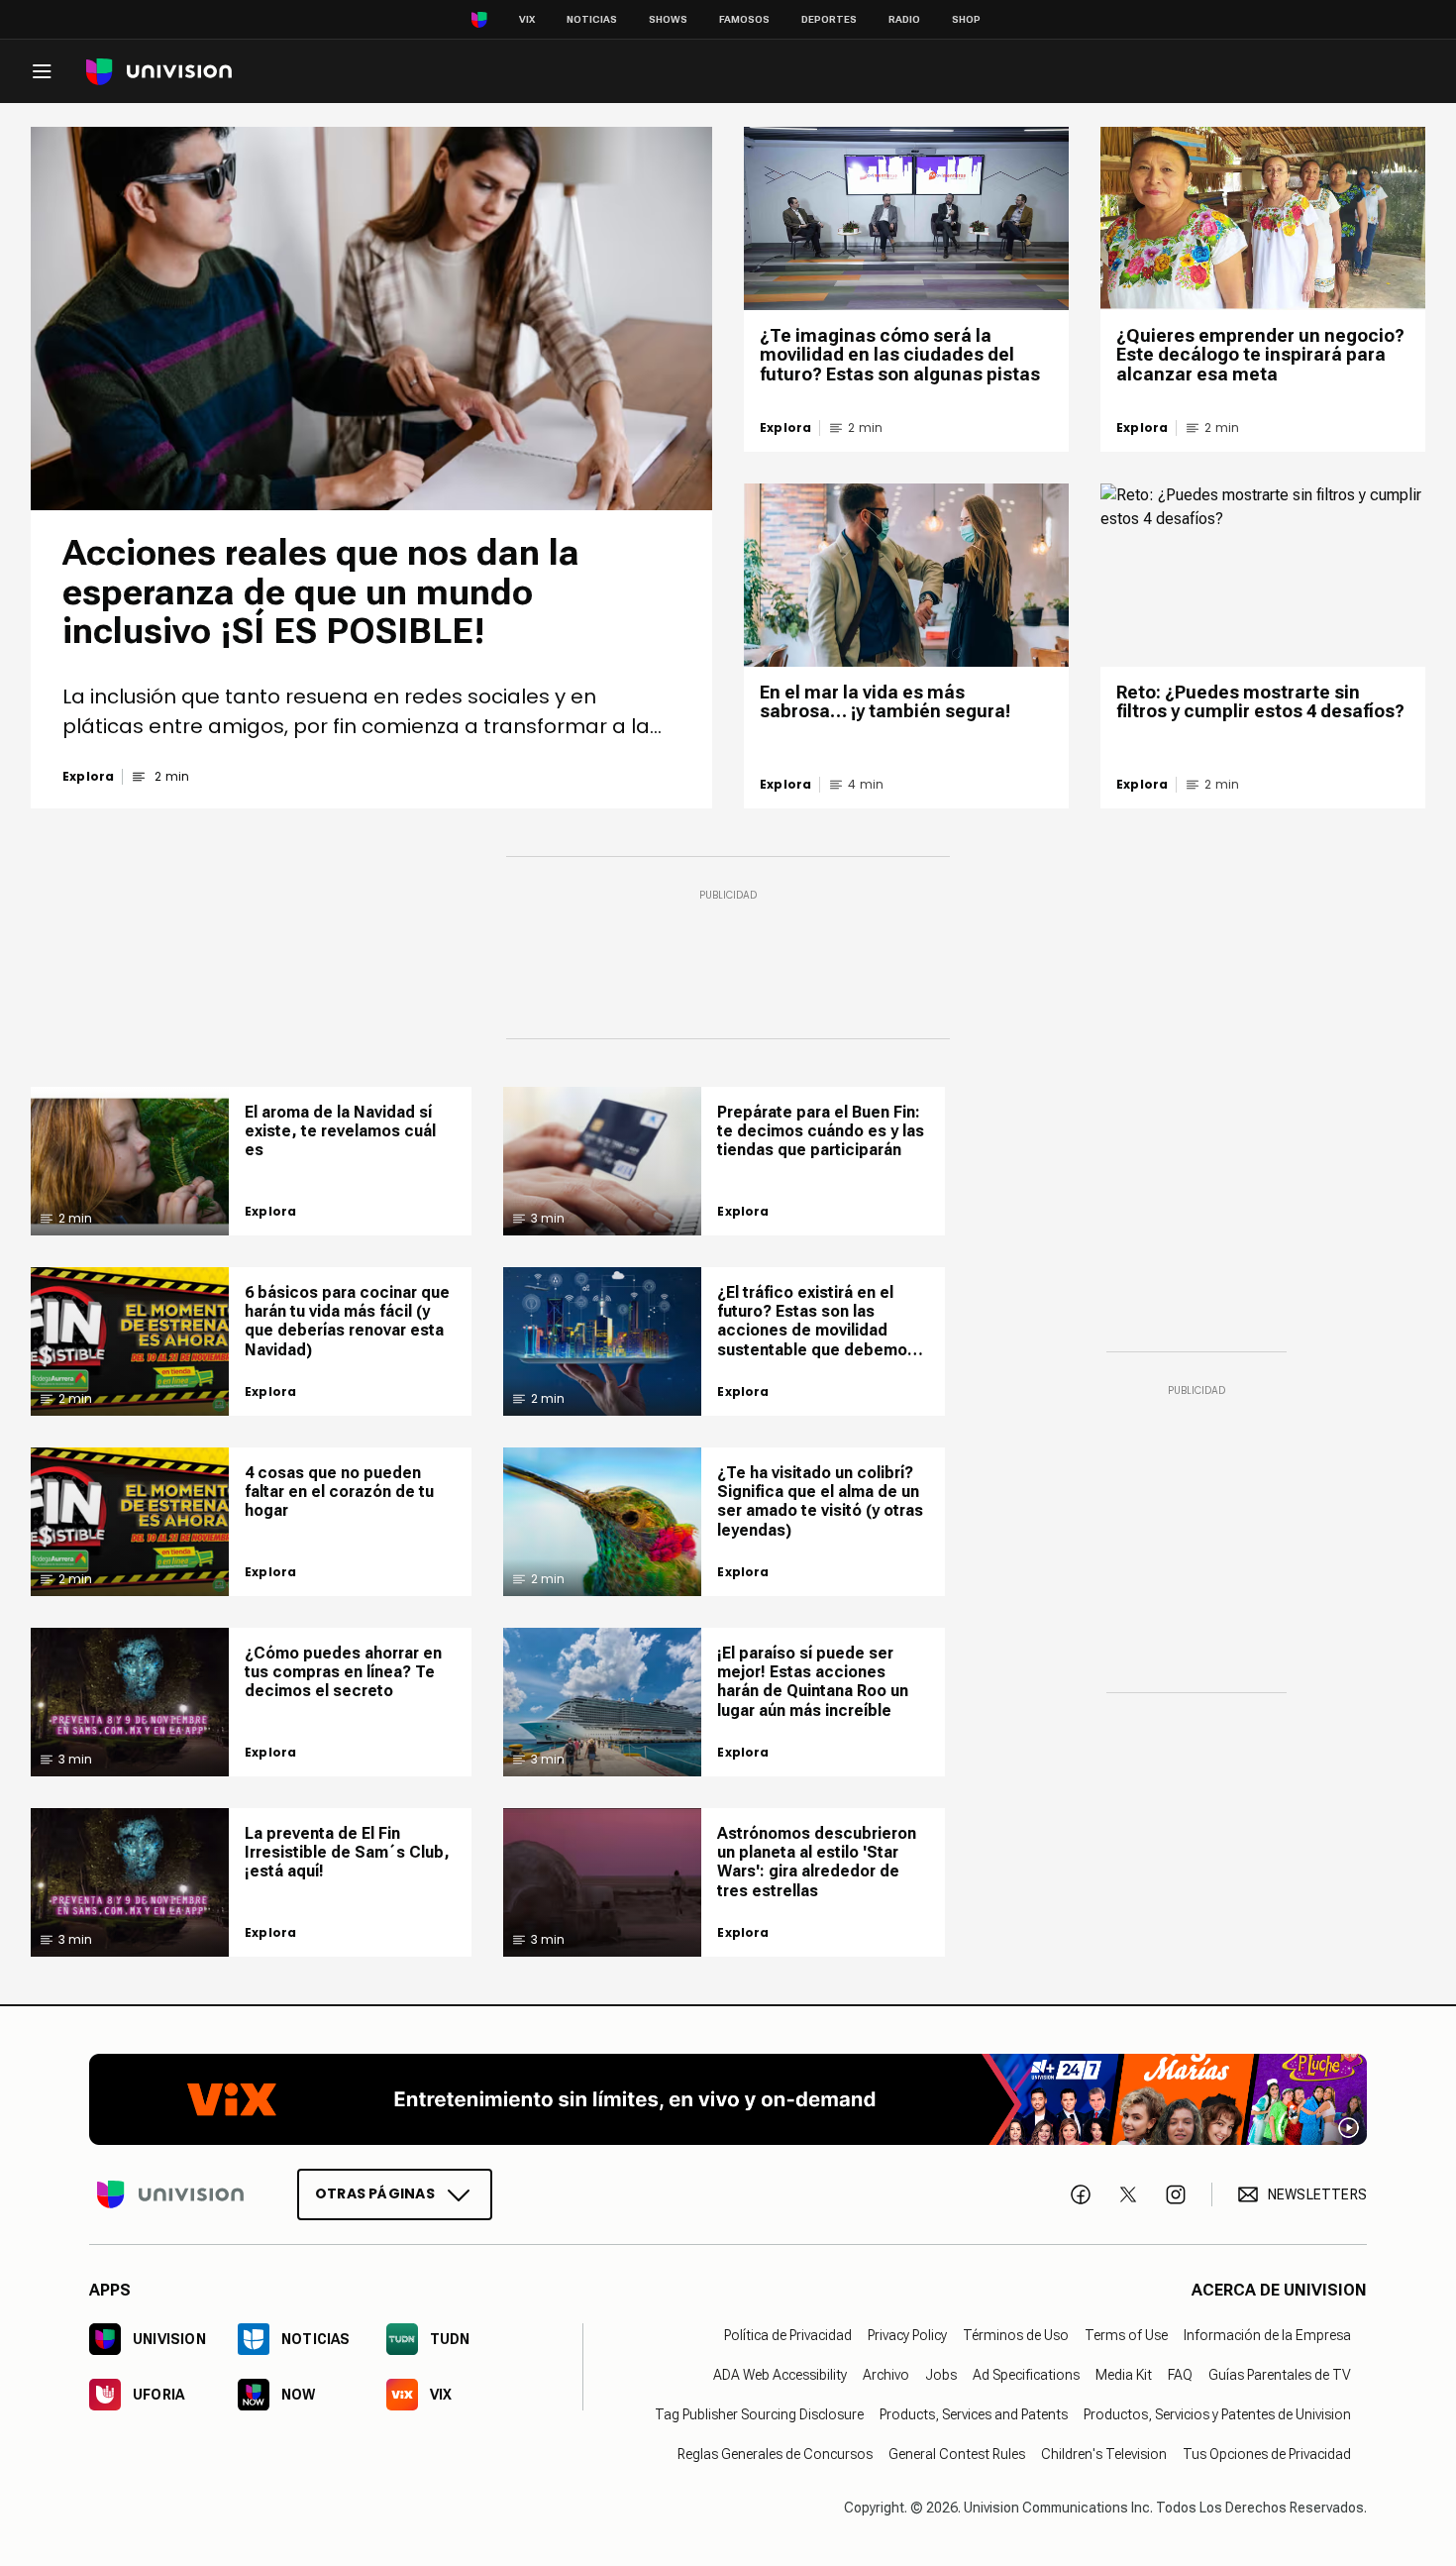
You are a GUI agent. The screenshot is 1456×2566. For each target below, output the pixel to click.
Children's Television (1104, 2454)
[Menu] (42, 71)
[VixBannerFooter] (728, 2099)
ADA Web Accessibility (780, 2375)
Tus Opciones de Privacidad (1267, 2454)
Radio (904, 19)
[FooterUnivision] (170, 2194)
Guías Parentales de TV (1280, 2375)
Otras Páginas (375, 2193)
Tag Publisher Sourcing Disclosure (759, 2414)
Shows (668, 19)
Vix (527, 19)
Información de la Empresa (1267, 2335)
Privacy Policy (907, 2335)
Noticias (592, 19)
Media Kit (1124, 2375)
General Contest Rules (957, 2454)
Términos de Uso (1016, 2335)
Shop (966, 19)
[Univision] (159, 72)
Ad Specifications (1026, 2375)
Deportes (829, 19)
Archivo (886, 2375)
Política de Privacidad (788, 2335)
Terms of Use (1126, 2335)
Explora (88, 777)
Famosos (744, 19)
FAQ (1180, 2375)
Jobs (941, 2375)
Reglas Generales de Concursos (775, 2454)
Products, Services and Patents (974, 2414)
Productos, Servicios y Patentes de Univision (1217, 2414)
